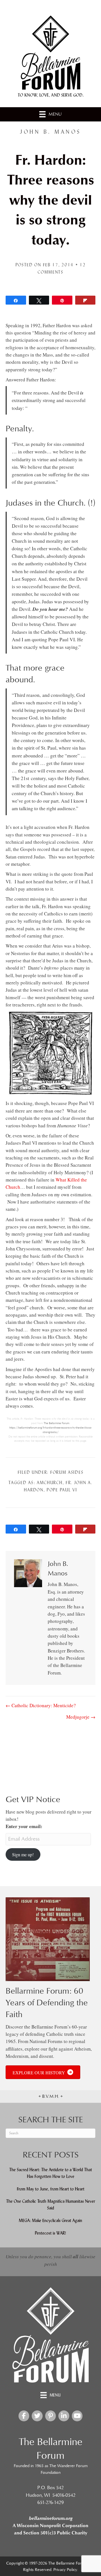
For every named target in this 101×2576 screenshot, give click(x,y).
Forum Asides (67, 1472)
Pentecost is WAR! (50, 2233)
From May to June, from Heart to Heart (51, 2189)
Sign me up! (23, 1854)
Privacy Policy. (66, 2570)
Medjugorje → (81, 1717)
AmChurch (50, 1483)
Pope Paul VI (62, 1490)
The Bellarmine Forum (57, 1423)
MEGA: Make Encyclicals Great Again (50, 2220)
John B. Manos (50, 132)
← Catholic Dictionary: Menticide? (41, 1705)
